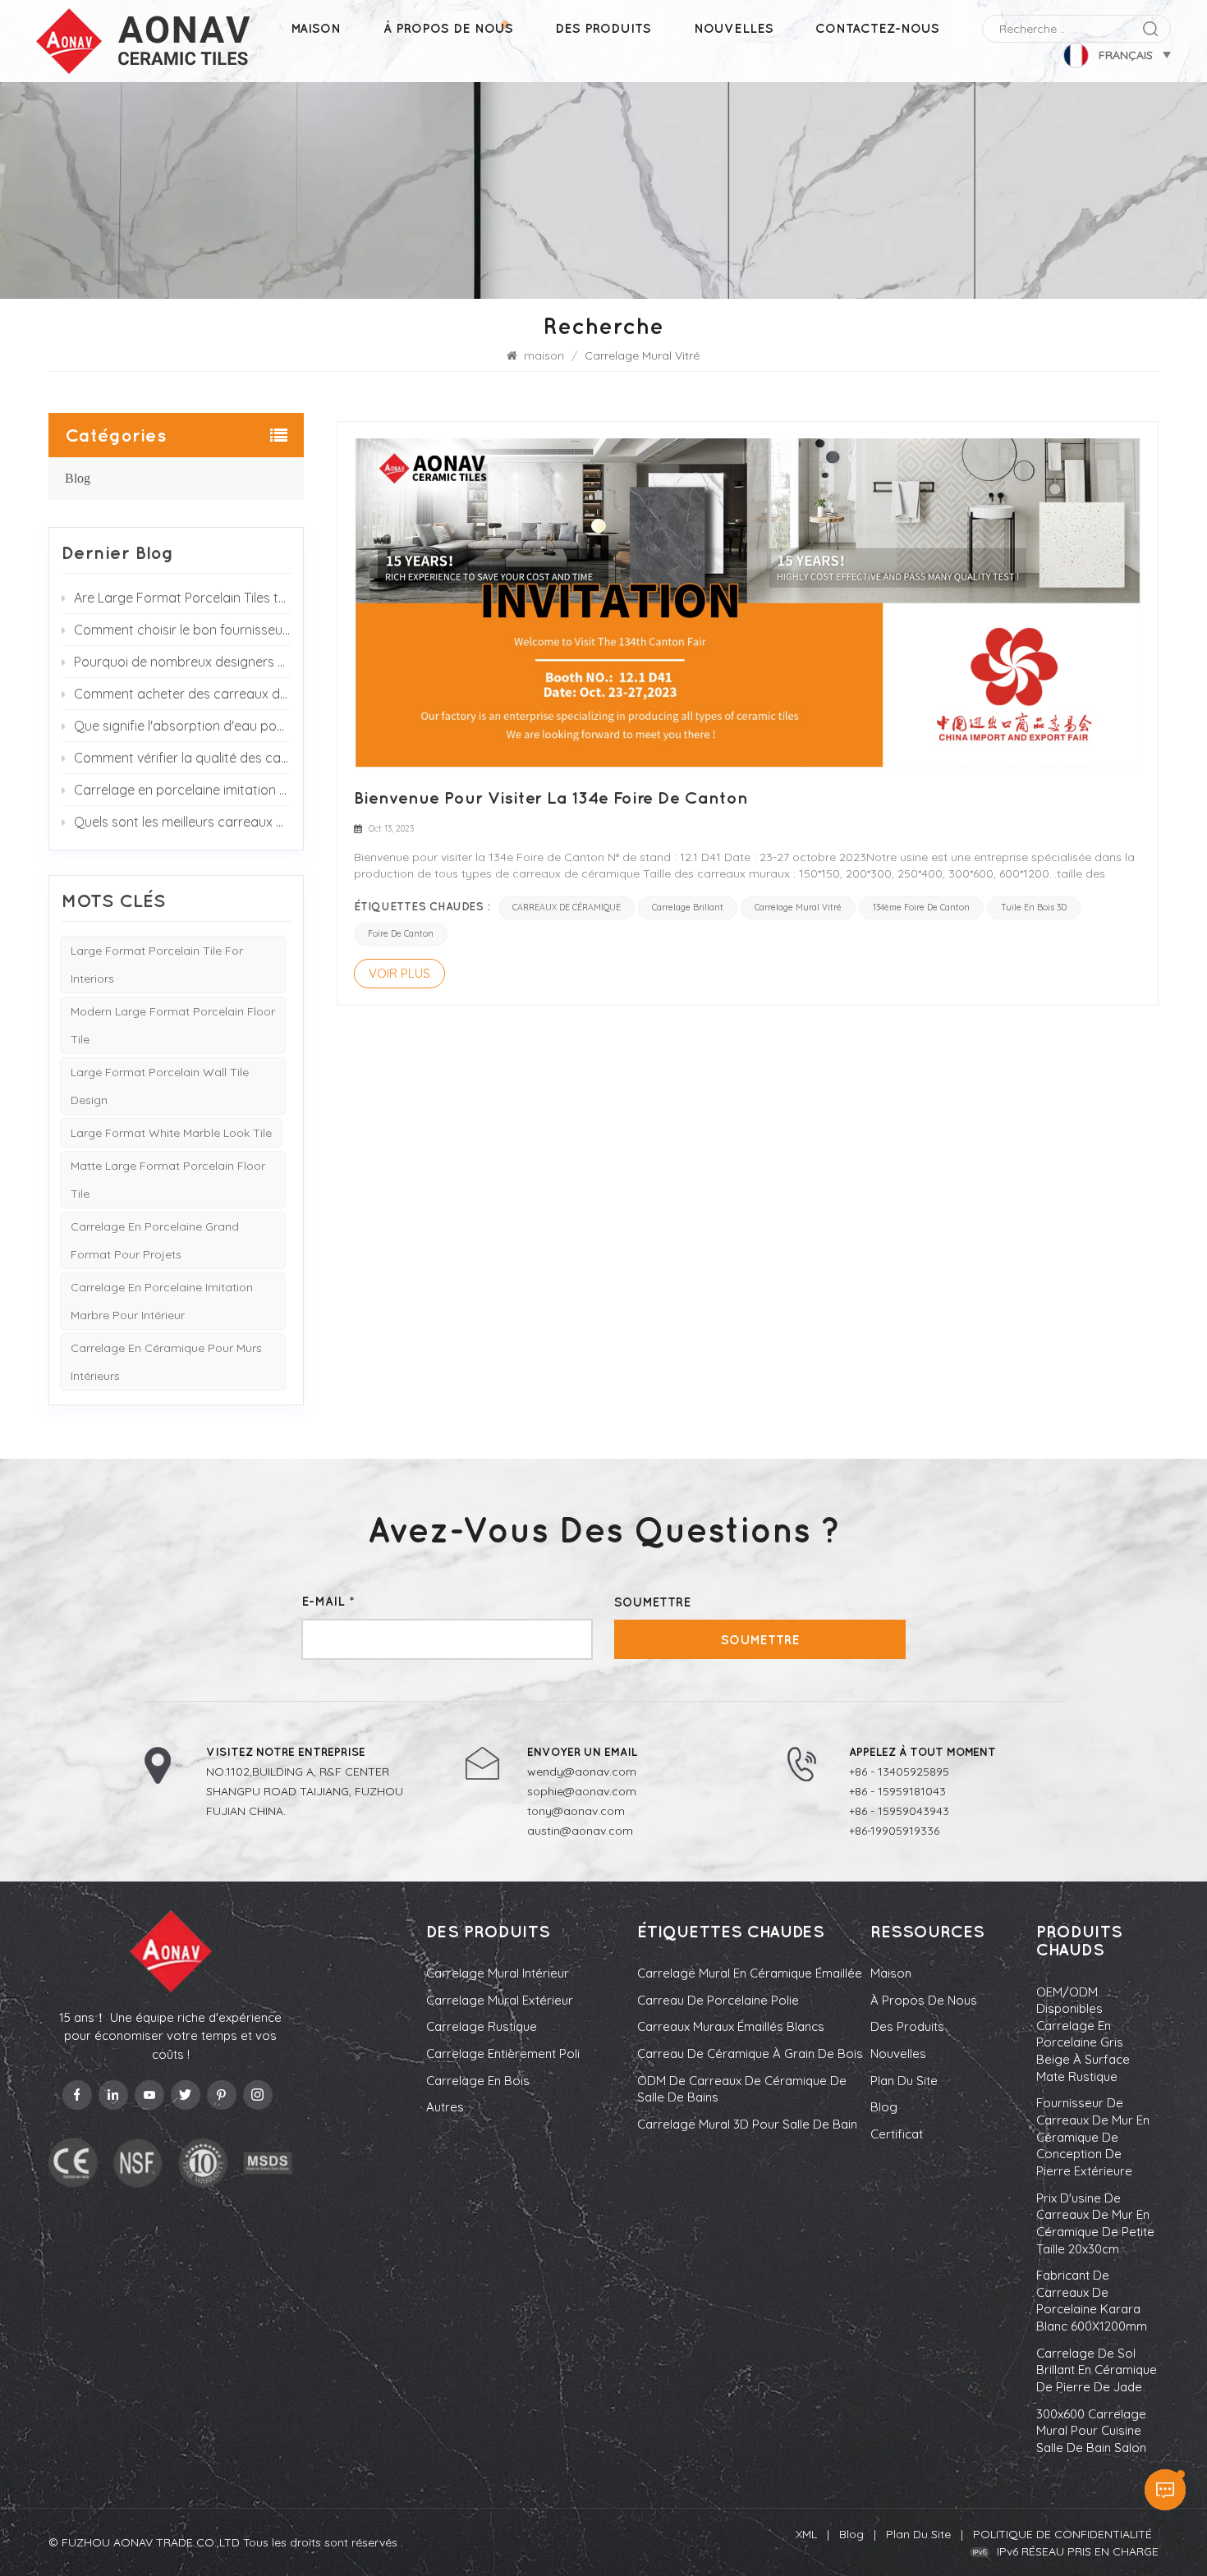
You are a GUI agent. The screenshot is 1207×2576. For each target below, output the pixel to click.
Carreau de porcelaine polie (718, 2000)
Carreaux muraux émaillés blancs (731, 2026)
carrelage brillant (688, 908)
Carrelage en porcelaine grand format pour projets (155, 1240)
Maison (891, 1973)
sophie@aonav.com (582, 1791)
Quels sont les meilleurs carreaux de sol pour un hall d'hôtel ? (182, 822)
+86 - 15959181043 (897, 1791)
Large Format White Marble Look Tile (171, 1133)
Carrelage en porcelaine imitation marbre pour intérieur (162, 1301)
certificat (897, 2134)
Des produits (603, 28)
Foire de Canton (401, 934)
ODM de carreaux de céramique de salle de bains (742, 2089)
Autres (445, 2107)
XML (806, 2534)
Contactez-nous (877, 28)
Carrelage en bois (478, 2081)
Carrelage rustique (482, 2026)
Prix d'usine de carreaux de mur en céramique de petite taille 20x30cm (1095, 2223)
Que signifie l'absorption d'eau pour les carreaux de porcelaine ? (182, 726)
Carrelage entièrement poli (503, 2053)
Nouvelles (734, 28)
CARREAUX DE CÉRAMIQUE (567, 908)
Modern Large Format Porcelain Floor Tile (173, 1025)
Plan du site (904, 2081)
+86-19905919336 (894, 1831)
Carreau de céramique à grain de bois (750, 2053)
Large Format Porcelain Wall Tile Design (160, 1086)
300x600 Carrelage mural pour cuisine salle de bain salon (1091, 2431)
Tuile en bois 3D (1034, 908)
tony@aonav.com (576, 1811)
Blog (78, 478)
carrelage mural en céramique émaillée (750, 1973)
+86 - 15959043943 (899, 1811)
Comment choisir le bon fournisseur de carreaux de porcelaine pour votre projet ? (182, 630)
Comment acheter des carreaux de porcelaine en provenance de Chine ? (182, 694)
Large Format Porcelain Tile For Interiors (157, 965)
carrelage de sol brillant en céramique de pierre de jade (1097, 2370)
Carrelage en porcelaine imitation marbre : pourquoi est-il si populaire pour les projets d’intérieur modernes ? (182, 790)
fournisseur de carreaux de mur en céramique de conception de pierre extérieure (1093, 2137)
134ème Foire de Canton (921, 908)
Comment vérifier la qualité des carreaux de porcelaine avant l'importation (182, 758)
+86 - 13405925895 (899, 1772)
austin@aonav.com (580, 1831)
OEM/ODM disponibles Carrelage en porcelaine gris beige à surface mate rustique (1083, 2034)
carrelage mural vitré (798, 908)
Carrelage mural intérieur (498, 1973)
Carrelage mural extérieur (500, 2000)
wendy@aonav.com (582, 1772)
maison (316, 28)
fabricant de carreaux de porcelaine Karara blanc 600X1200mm (1092, 2301)
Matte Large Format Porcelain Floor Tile (168, 1180)
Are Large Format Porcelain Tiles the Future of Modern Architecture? (182, 598)
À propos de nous (448, 28)
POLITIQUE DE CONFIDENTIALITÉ (1062, 2534)
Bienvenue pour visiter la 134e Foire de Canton (551, 797)
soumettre (760, 1639)
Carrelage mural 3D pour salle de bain (747, 2124)
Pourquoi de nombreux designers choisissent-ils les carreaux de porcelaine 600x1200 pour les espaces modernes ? (182, 662)
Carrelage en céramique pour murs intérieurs (166, 1362)
